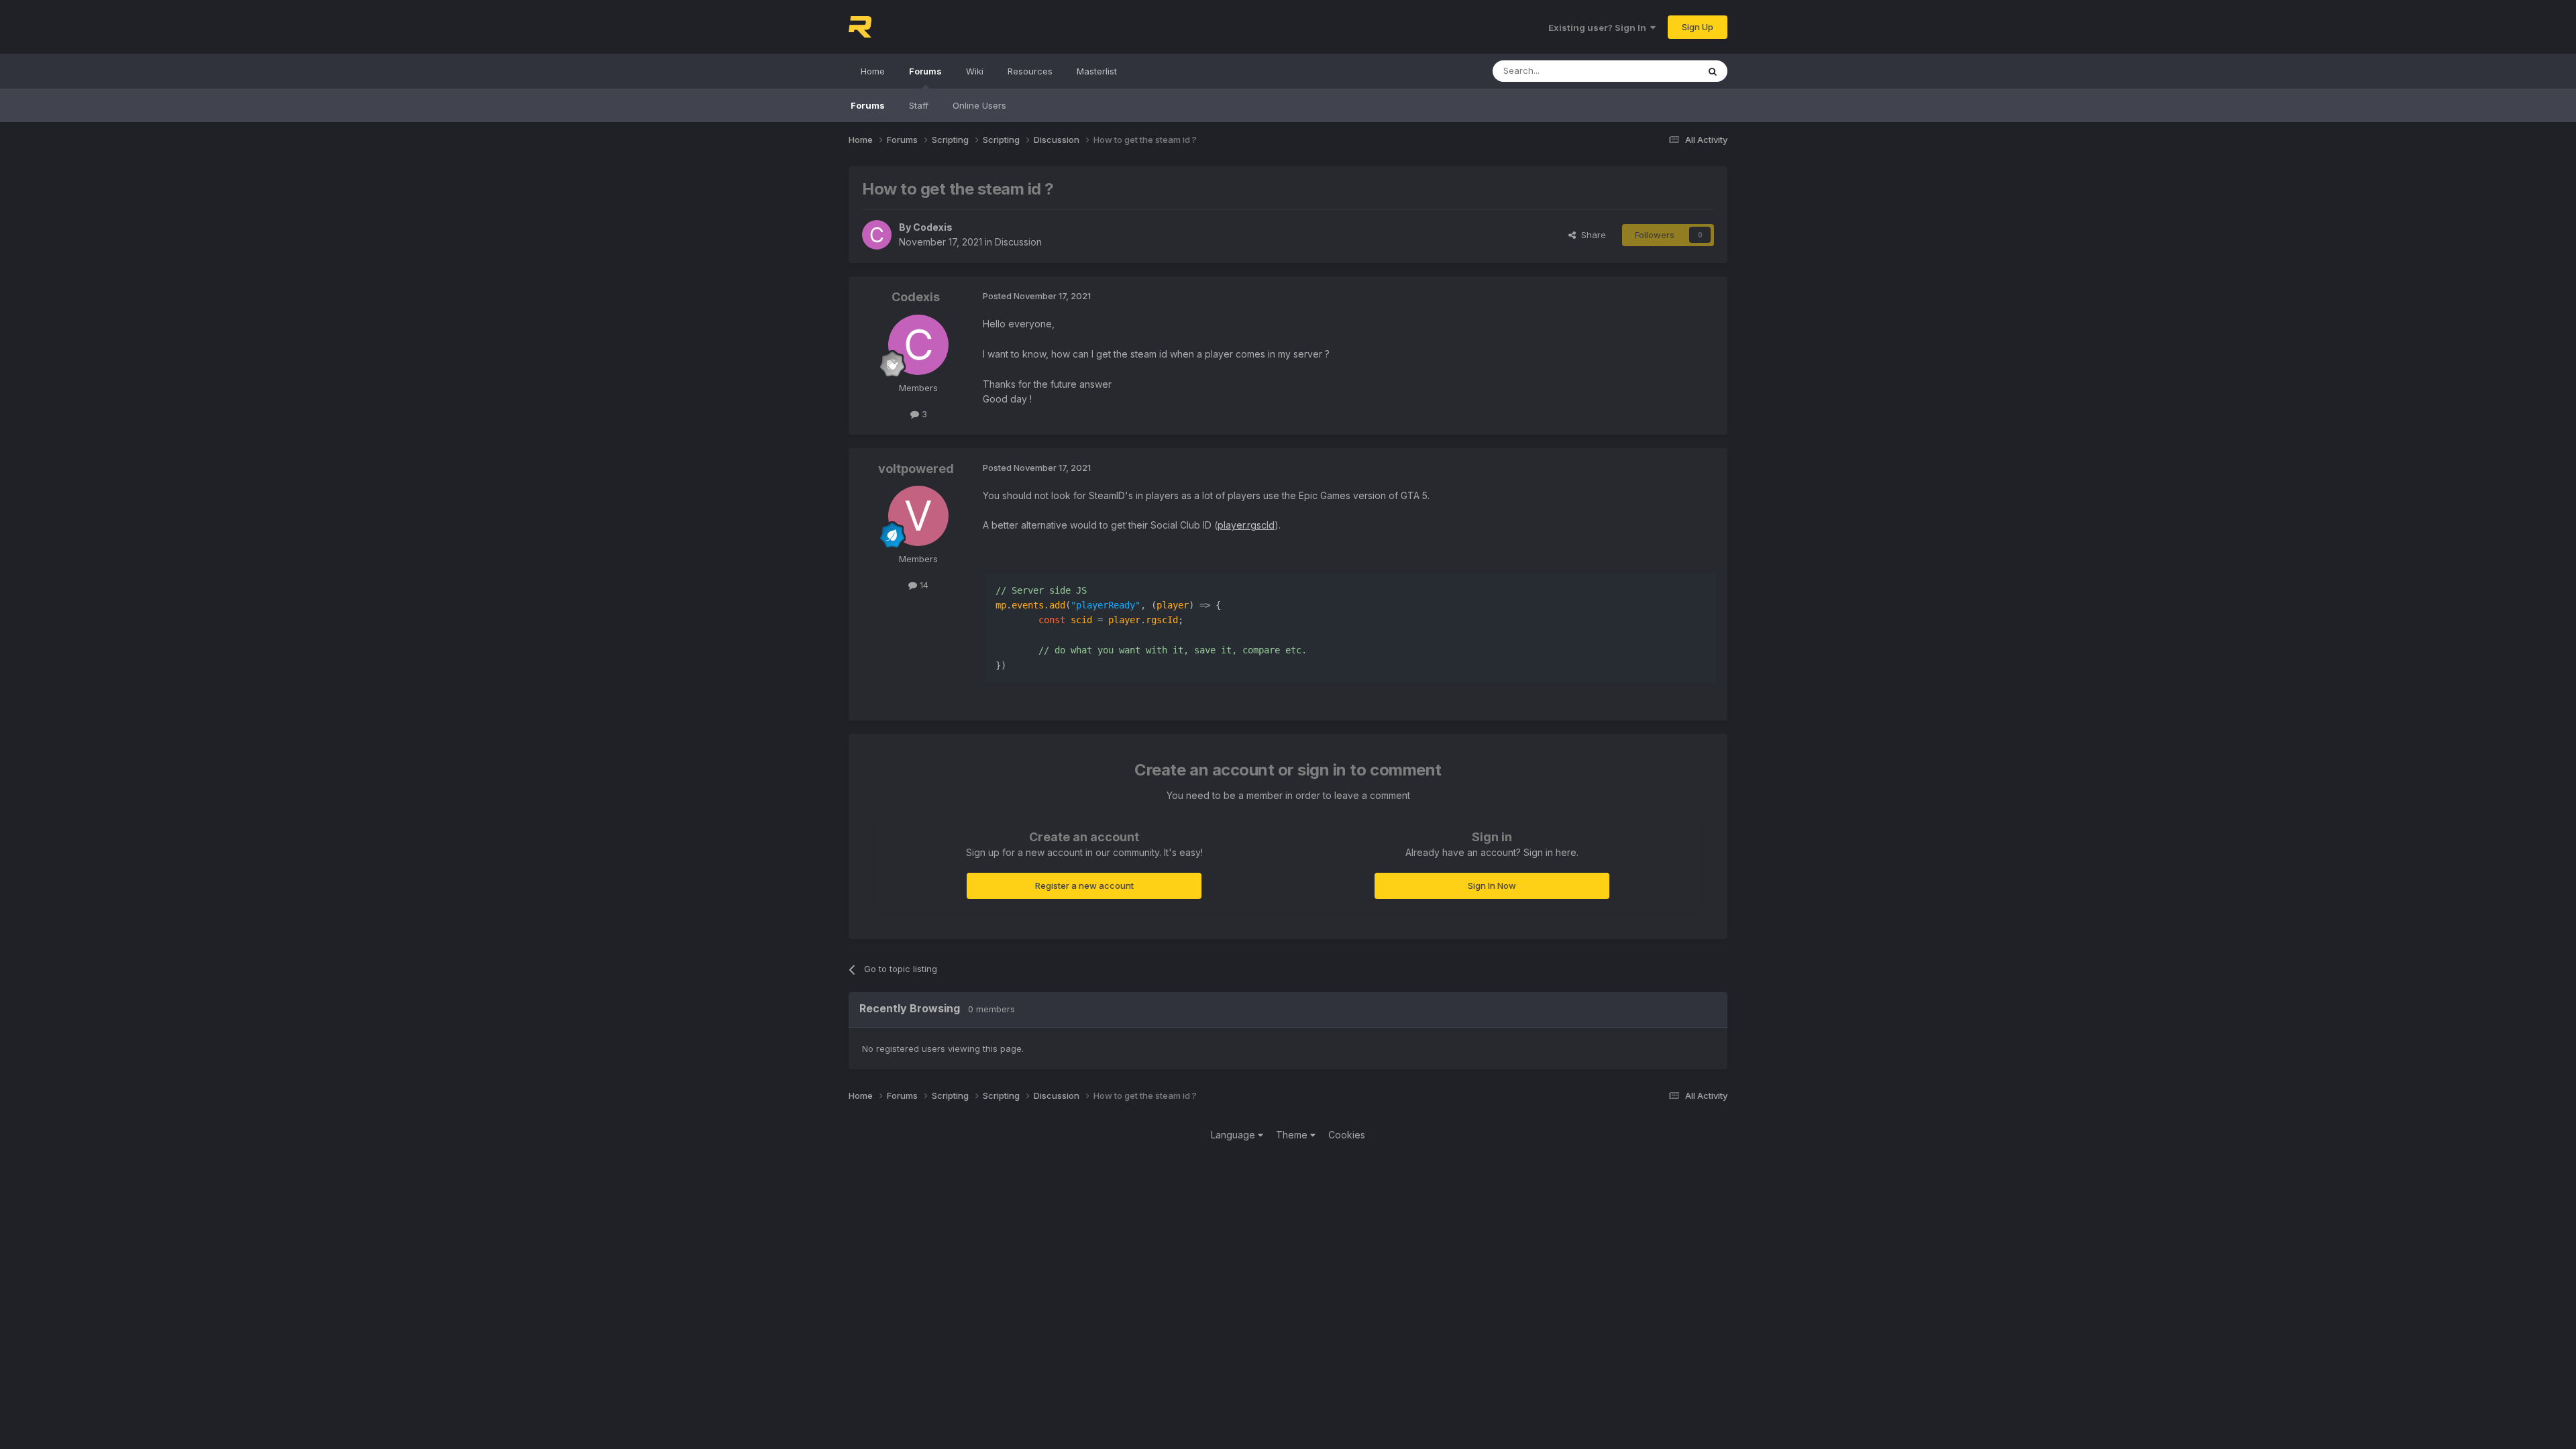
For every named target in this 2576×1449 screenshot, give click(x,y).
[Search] (1713, 71)
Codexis (933, 227)
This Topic (1659, 71)
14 (923, 585)
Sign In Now (1492, 885)
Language (1234, 1135)
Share (1591, 235)
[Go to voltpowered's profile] (918, 516)
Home (873, 71)
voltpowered (916, 469)
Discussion (1018, 242)
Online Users (979, 105)
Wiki (975, 71)
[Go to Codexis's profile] (877, 235)
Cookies (1347, 1135)
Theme (1293, 1135)
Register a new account (1084, 885)
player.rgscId (1246, 525)
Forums (925, 71)
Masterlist (1097, 71)
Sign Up (1698, 27)
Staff (919, 105)
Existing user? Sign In (1599, 28)
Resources (1030, 71)
